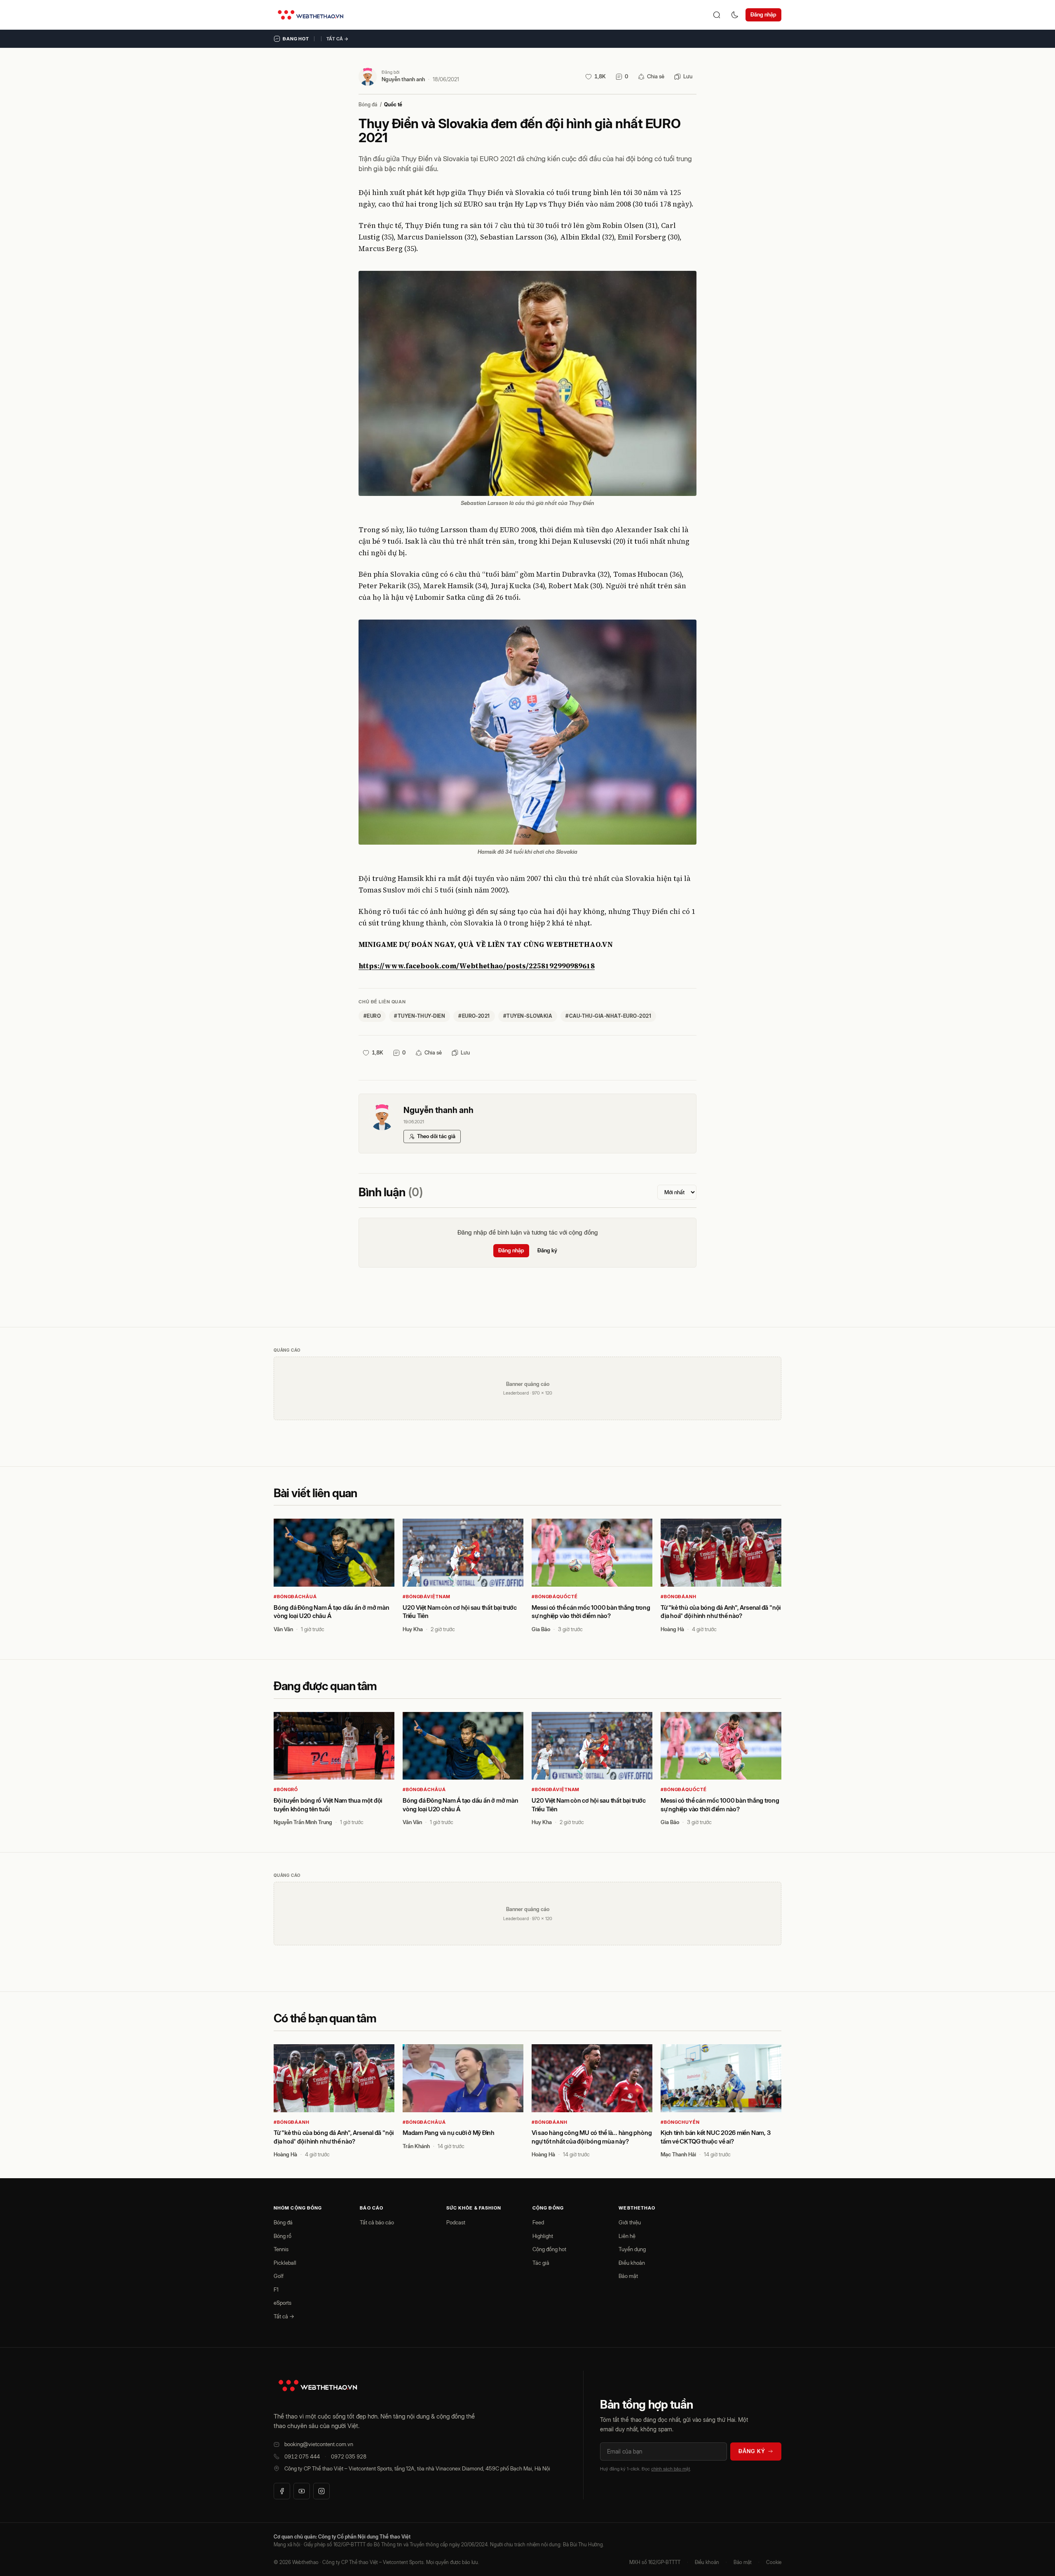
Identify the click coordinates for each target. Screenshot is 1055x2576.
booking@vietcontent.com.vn (319, 2444)
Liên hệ (627, 2236)
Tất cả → (338, 39)
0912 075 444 (302, 2456)
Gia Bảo (541, 1629)
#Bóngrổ (286, 1789)
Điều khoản (632, 2263)
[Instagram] (321, 2491)
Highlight (543, 2236)
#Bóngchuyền (680, 2122)
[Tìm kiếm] (717, 15)
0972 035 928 (349, 2456)
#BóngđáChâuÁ (295, 1597)
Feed (538, 2222)
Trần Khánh (416, 2146)
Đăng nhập (763, 14)
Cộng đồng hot (549, 2249)
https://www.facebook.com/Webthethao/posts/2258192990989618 (477, 966)
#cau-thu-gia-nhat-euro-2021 (608, 1016)
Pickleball (285, 2263)
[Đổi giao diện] (735, 15)
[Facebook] (282, 2491)
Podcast (456, 2222)
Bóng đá (368, 104)
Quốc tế (393, 104)
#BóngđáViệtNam (427, 1597)
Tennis (281, 2249)
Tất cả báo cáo (377, 2222)
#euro (372, 1016)
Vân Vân (283, 1629)
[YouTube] (302, 2491)
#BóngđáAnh (679, 1597)
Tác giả (541, 2263)
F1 (276, 2290)
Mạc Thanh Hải (678, 2154)
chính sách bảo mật (671, 2469)
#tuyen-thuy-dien (420, 1016)
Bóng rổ (283, 2236)
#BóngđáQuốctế (554, 1597)
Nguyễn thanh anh (403, 79)
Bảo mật (628, 2276)
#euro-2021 (474, 1016)
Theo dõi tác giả (436, 1136)
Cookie (774, 2562)
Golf (279, 2276)
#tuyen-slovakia (528, 1016)
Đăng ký (547, 1250)
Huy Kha (413, 1629)
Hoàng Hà (672, 1629)
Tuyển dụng (632, 2249)
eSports (283, 2303)
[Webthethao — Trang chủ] (311, 15)
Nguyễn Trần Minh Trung (303, 1822)
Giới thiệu (630, 2222)
